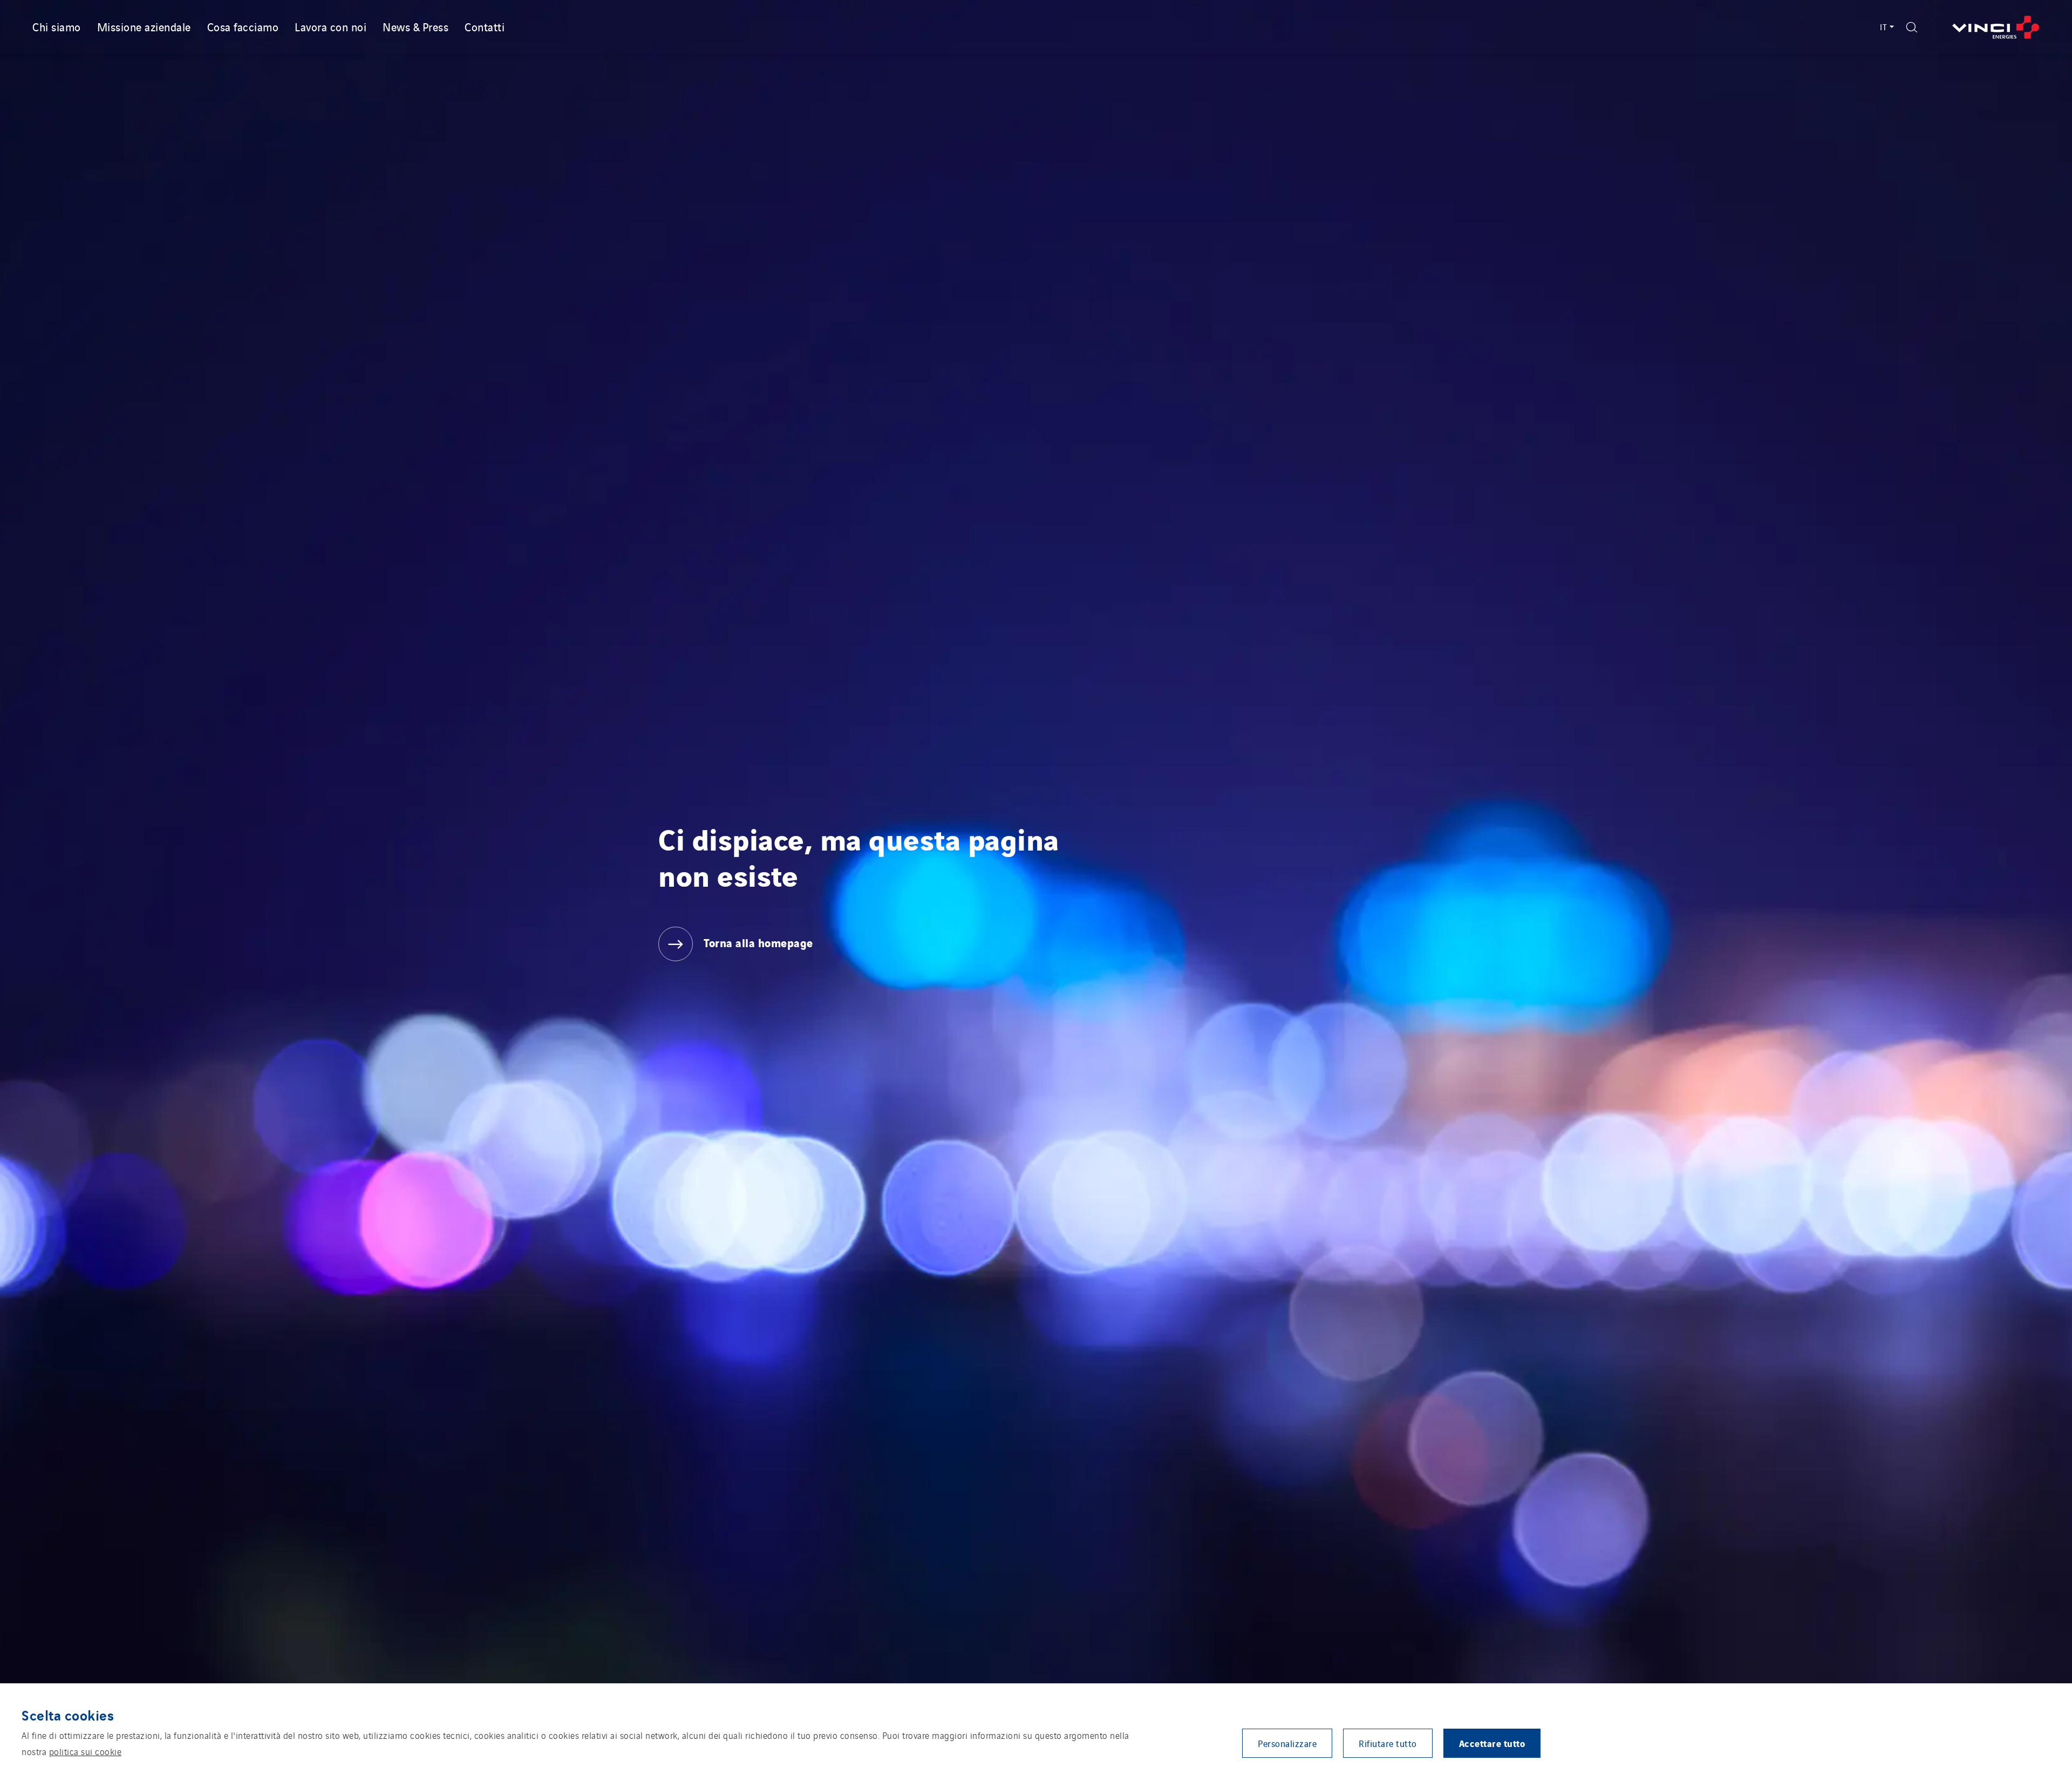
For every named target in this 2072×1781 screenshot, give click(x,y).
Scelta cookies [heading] (68, 1715)
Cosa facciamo (243, 26)
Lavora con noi (330, 26)
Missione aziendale (144, 26)
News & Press (415, 26)
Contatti (485, 26)
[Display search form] (1912, 27)
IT (1884, 27)
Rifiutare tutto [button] (1388, 1743)
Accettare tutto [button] (1492, 1743)
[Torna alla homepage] (1996, 27)
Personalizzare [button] (1287, 1743)
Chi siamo (57, 26)
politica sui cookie (86, 1751)
